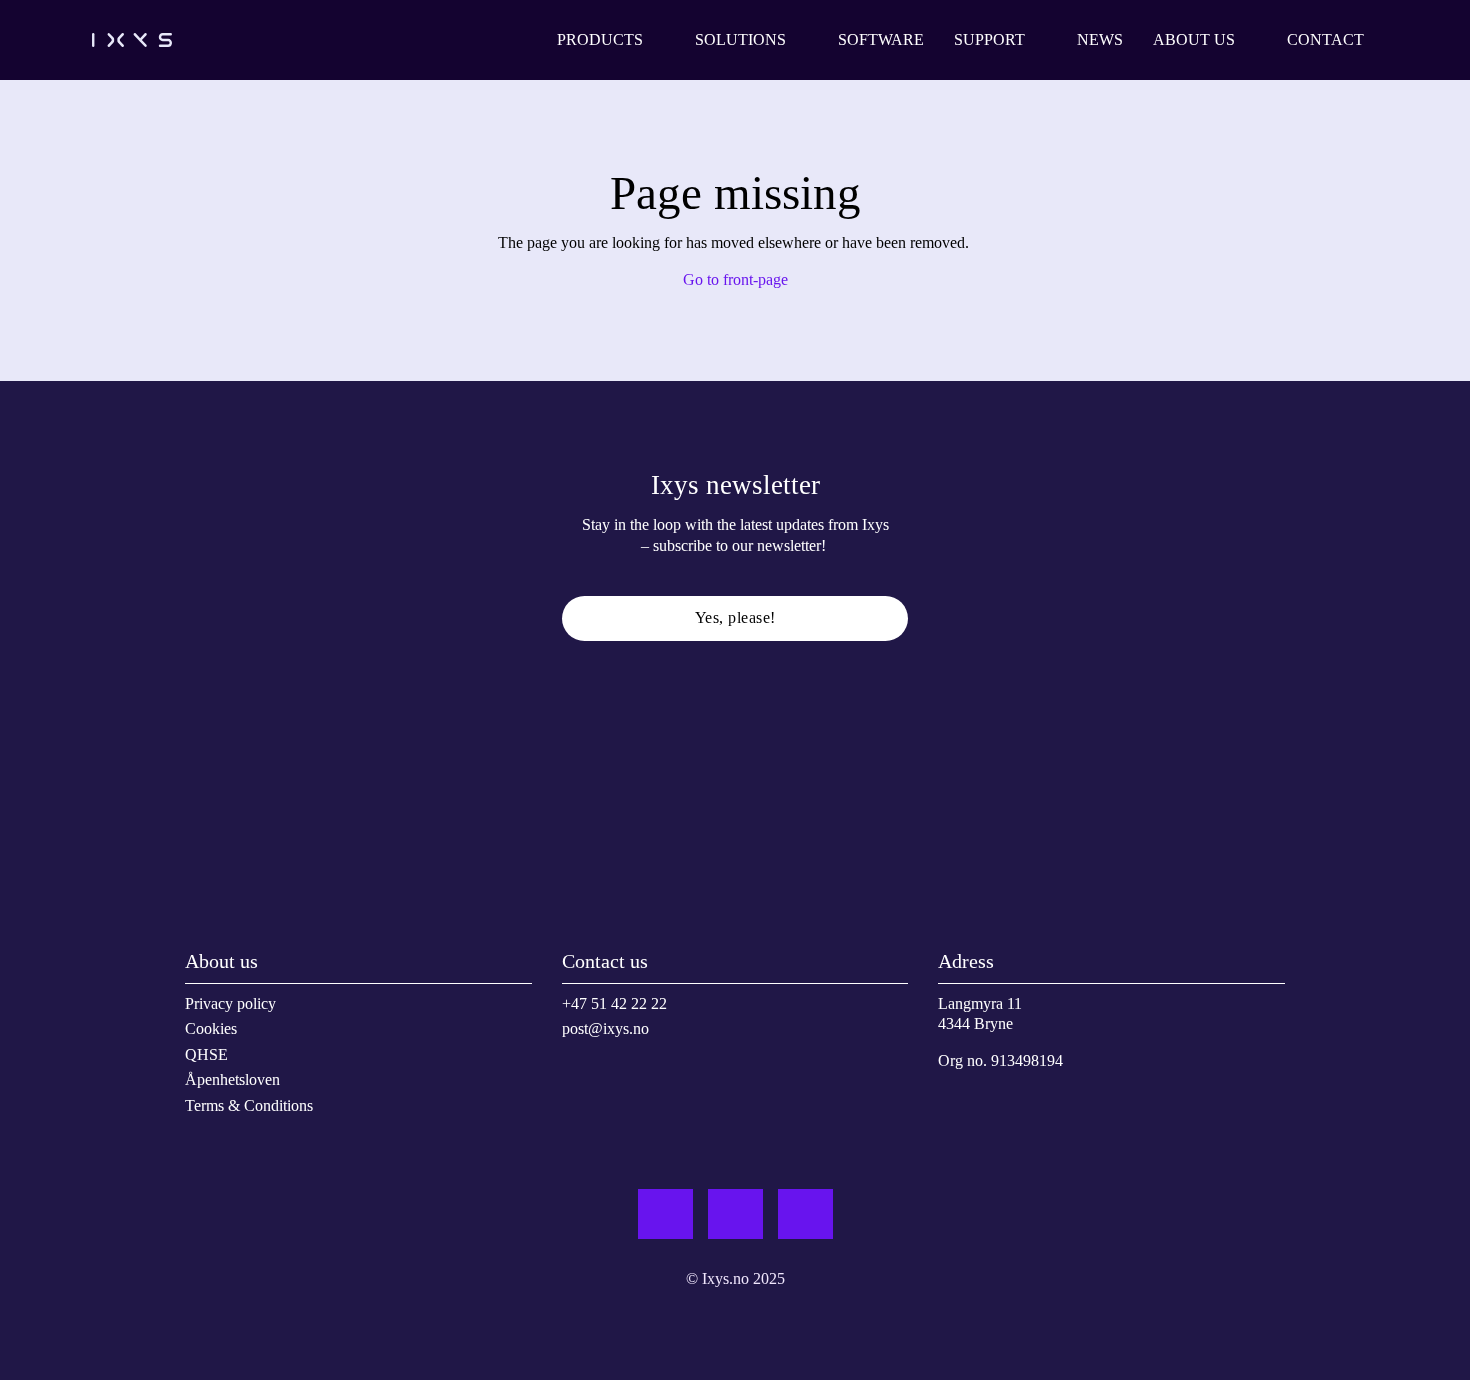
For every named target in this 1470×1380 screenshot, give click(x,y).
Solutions (740, 39)
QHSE (206, 1054)
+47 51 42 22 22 (614, 1003)
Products (600, 39)
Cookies (211, 1028)
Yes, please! (735, 617)
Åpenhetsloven (232, 1079)
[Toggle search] (1410, 40)
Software (881, 39)
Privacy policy (230, 1003)
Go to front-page (735, 279)
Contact (1325, 39)
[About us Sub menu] (1251, 40)
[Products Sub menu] (659, 40)
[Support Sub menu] (1041, 40)
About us (1194, 39)
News (1100, 39)
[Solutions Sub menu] (802, 40)
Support (989, 39)
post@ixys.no (605, 1028)
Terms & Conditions (249, 1105)
